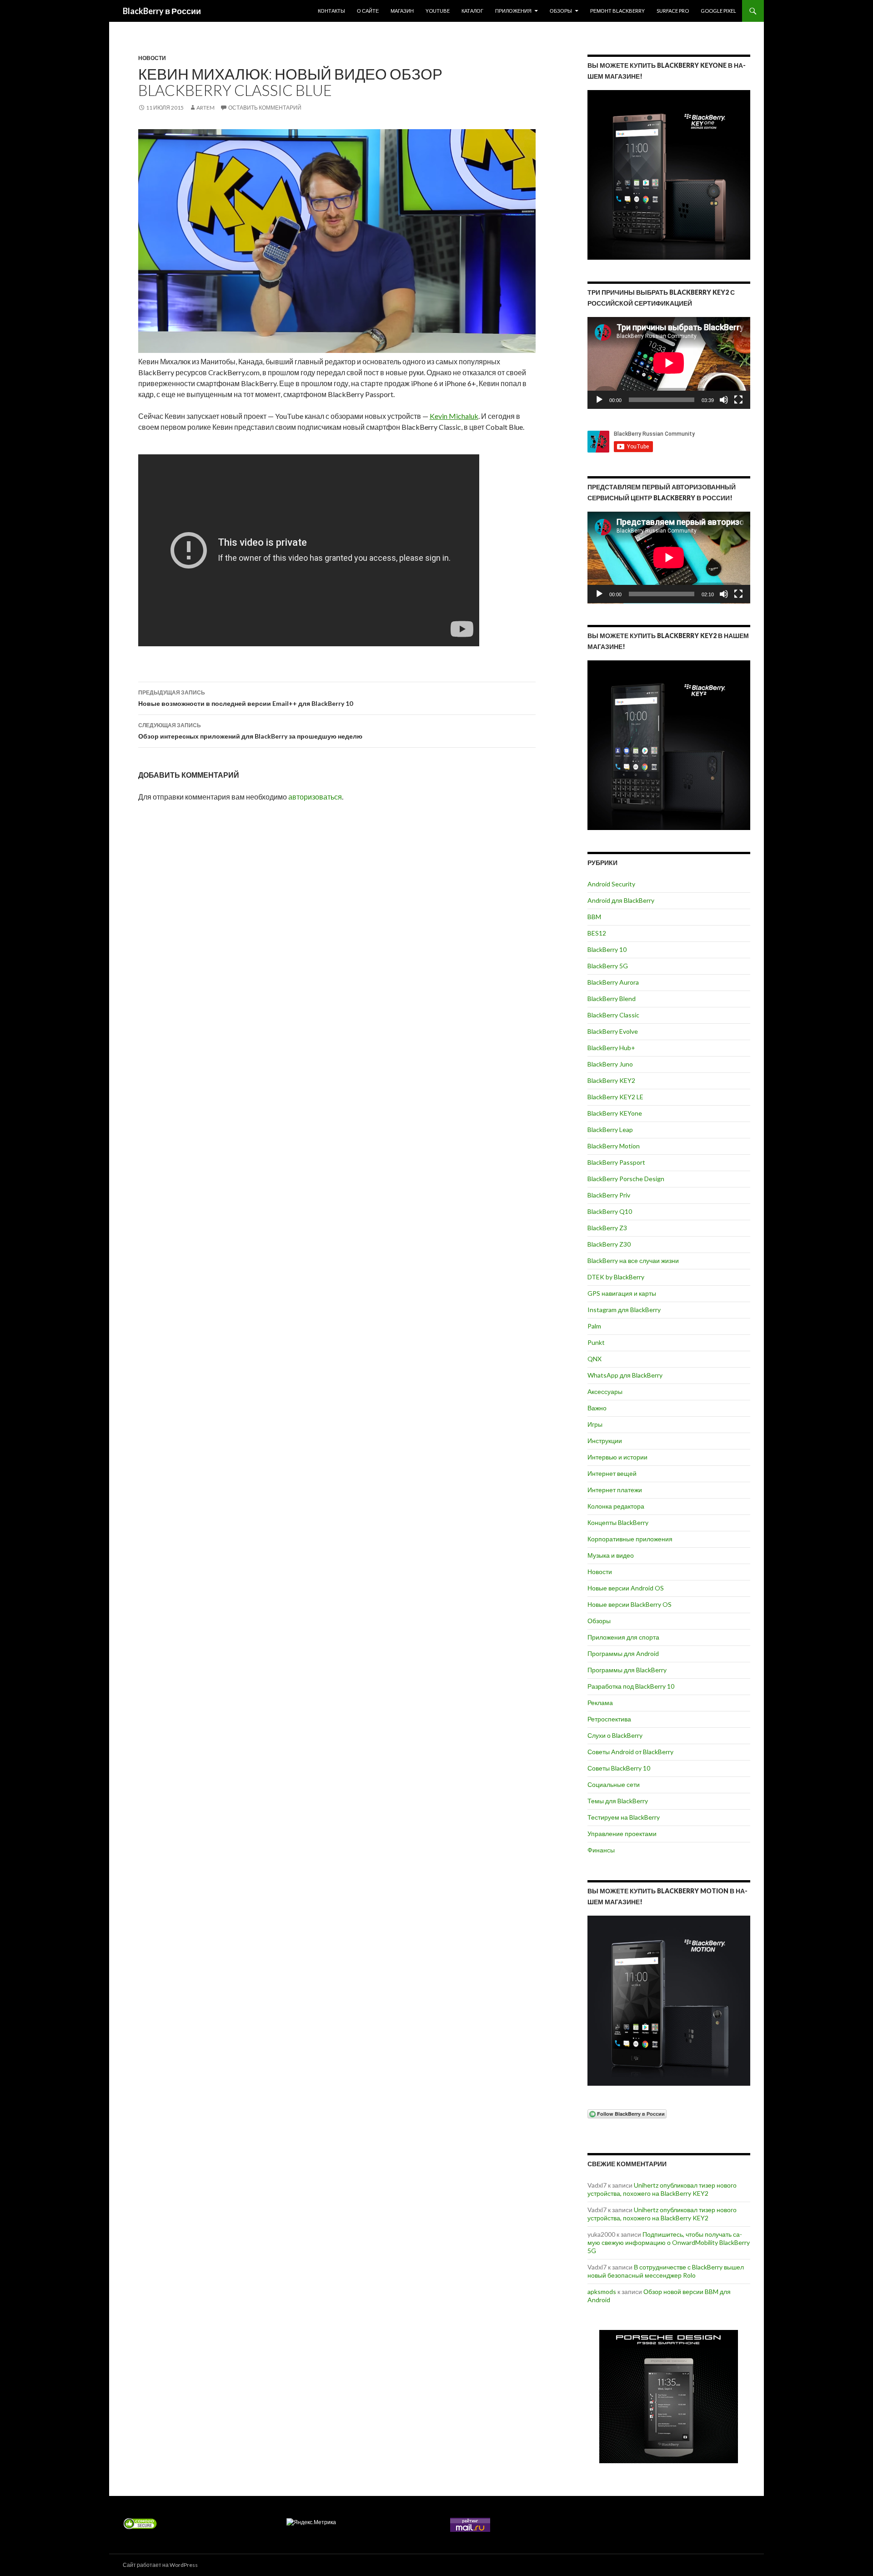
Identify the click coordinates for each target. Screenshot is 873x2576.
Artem (206, 108)
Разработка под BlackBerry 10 (631, 1686)
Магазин (402, 11)
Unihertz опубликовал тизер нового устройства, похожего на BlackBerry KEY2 (662, 2189)
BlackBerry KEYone (615, 1113)
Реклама (600, 1703)
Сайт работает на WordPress (160, 2565)
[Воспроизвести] (599, 400)
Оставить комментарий (265, 108)
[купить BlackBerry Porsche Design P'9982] (669, 2397)
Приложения (513, 11)
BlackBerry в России (162, 11)
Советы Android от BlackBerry (630, 1752)
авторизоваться (315, 797)
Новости (152, 58)
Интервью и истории (617, 1457)
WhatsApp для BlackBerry (625, 1375)
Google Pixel (718, 11)
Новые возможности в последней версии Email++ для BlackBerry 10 (246, 698)
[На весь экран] (738, 400)
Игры (595, 1424)
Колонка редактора (616, 1506)
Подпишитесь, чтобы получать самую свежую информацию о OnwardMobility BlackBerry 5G (669, 2242)
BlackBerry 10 (607, 949)
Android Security (611, 884)
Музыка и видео (611, 1555)
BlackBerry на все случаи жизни (633, 1260)
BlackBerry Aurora (613, 982)
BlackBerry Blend (612, 999)
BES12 (597, 933)
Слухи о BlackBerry (615, 1735)
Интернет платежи (615, 1490)
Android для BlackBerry (621, 900)
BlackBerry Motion (614, 1146)
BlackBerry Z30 (609, 1244)
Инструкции (605, 1441)
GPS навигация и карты (622, 1293)
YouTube (438, 11)
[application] (669, 363)
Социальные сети (614, 1784)
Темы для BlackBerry (618, 1801)
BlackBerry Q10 (610, 1211)
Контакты (331, 11)
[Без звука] (724, 400)
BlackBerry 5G (608, 966)
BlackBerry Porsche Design (626, 1179)
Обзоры (561, 11)
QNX (595, 1359)
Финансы (601, 1850)
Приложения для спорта (623, 1637)
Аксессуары (605, 1391)
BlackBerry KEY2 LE (615, 1097)
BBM (594, 917)
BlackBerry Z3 (607, 1228)
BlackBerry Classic (613, 1015)
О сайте (368, 11)
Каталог (472, 11)
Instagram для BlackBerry (624, 1310)
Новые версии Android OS (626, 1588)
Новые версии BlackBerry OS (630, 1604)
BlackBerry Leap (610, 1130)
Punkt (596, 1342)
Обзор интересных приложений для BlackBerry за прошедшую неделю (250, 731)
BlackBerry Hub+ (611, 1048)
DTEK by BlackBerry (616, 1277)
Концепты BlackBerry (618, 1522)
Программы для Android (623, 1653)
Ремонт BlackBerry (617, 11)
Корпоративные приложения (630, 1539)
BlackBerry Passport (616, 1162)
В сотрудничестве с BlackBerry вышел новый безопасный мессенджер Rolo (666, 2271)
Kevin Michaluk (454, 416)
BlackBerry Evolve (613, 1031)
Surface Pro (673, 11)
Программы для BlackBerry (627, 1670)
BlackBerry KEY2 (611, 1080)
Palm (594, 1326)
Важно (597, 1408)
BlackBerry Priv (609, 1195)
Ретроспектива (609, 1719)
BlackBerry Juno (610, 1064)
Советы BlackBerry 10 (619, 1768)
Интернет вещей (612, 1473)
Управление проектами (622, 1834)
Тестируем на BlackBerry (624, 1817)
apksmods (602, 2292)
